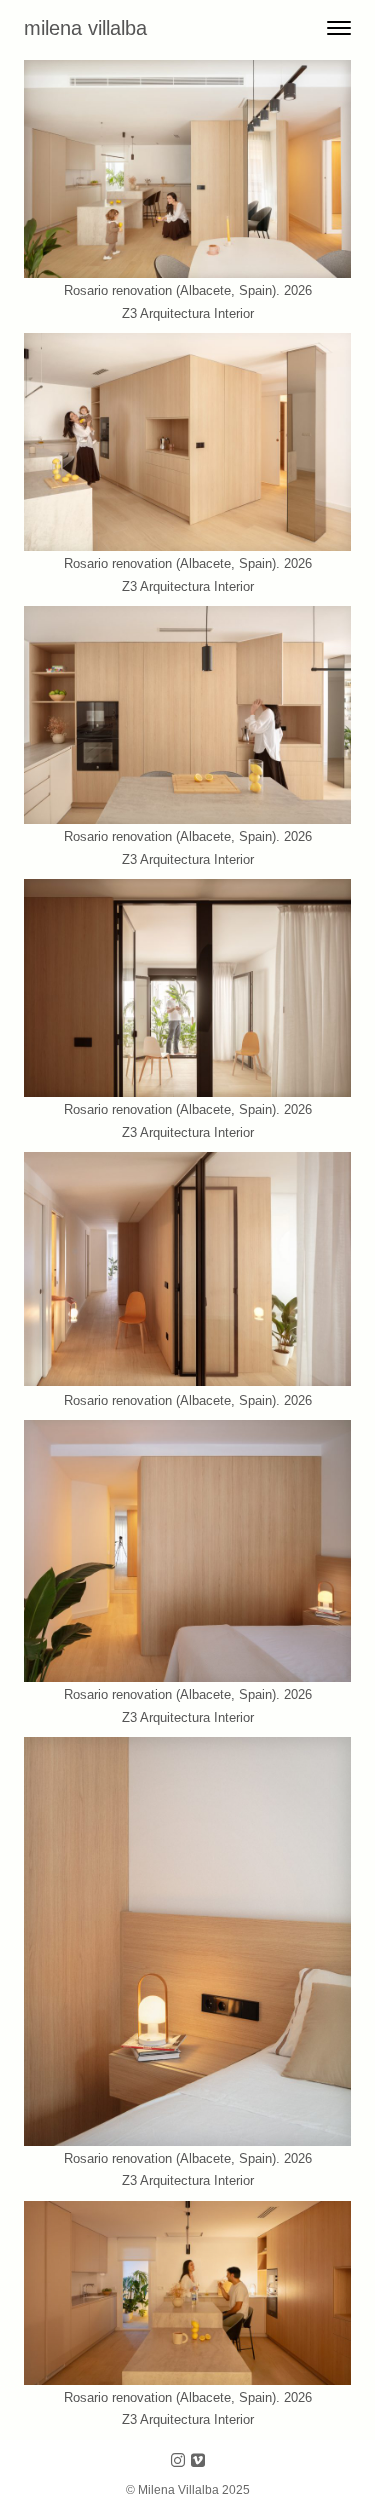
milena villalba (85, 28)
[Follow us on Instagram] (178, 2461)
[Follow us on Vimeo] (198, 2461)
